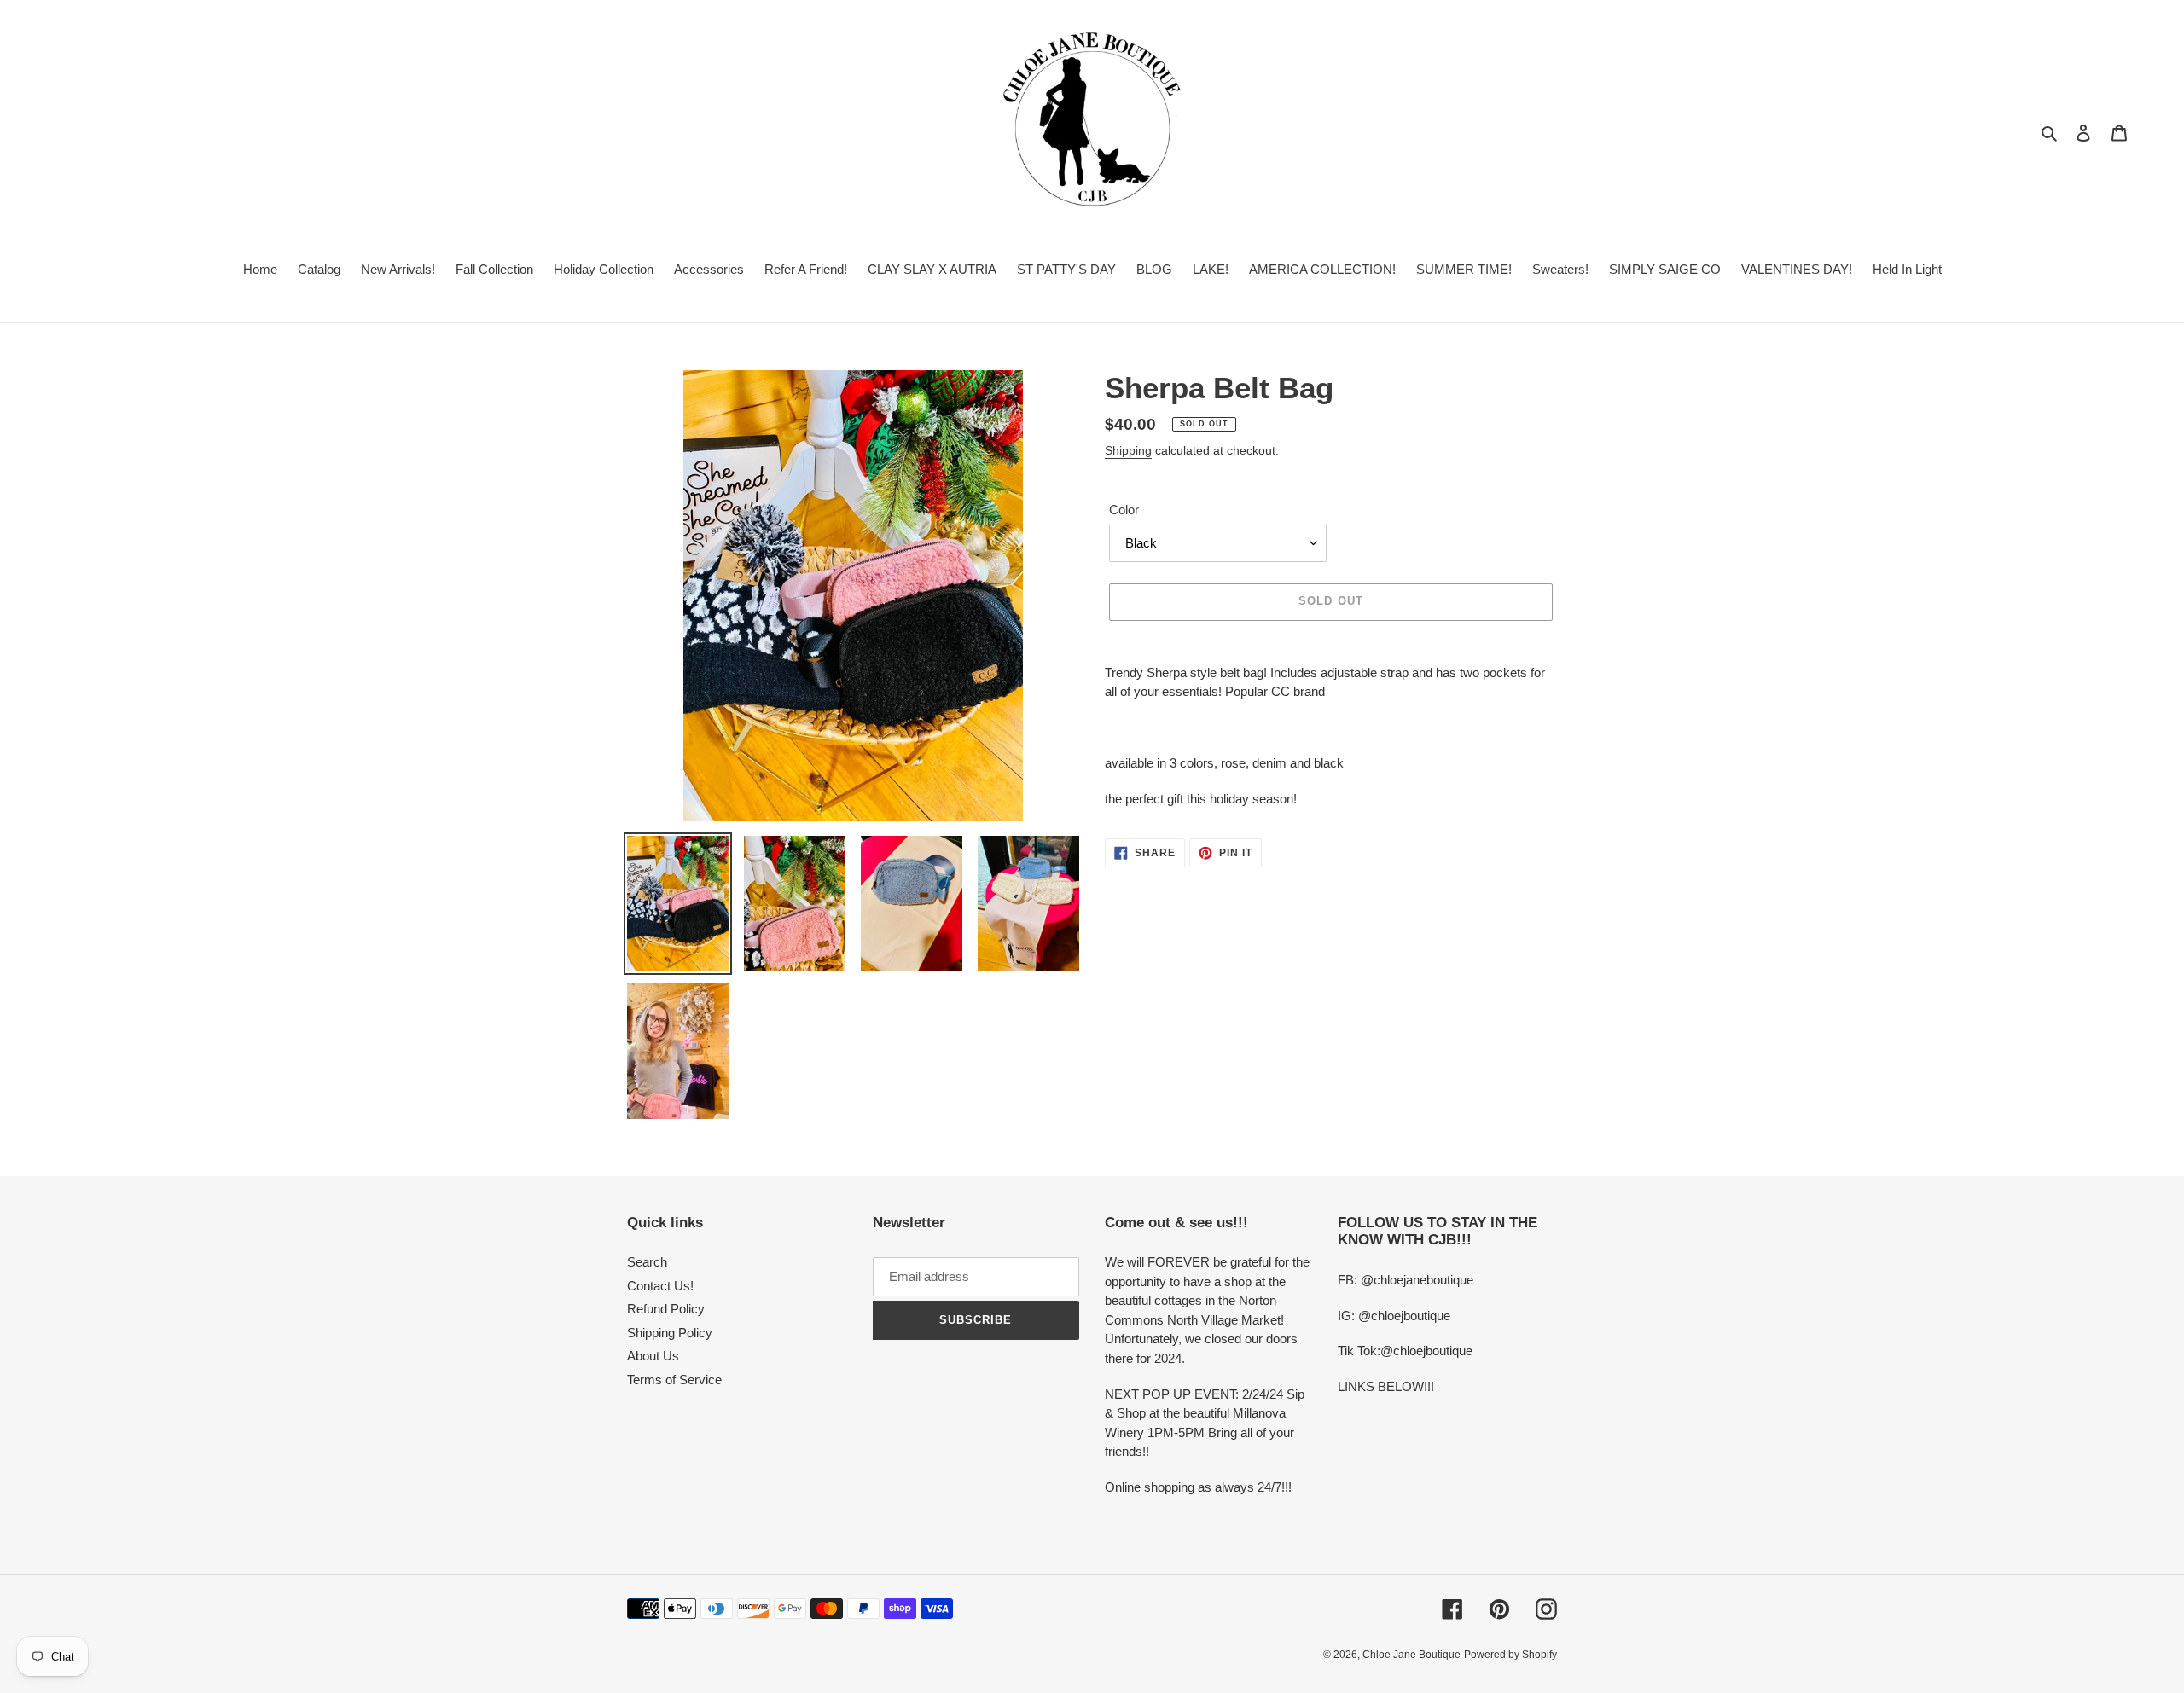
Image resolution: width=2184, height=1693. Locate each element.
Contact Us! (660, 1286)
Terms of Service (674, 1380)
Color (1124, 510)
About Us (653, 1356)
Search (647, 1262)
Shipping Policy (670, 1333)
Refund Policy (666, 1309)
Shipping (1128, 450)
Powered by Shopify (1510, 1655)
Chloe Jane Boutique (1411, 1655)
